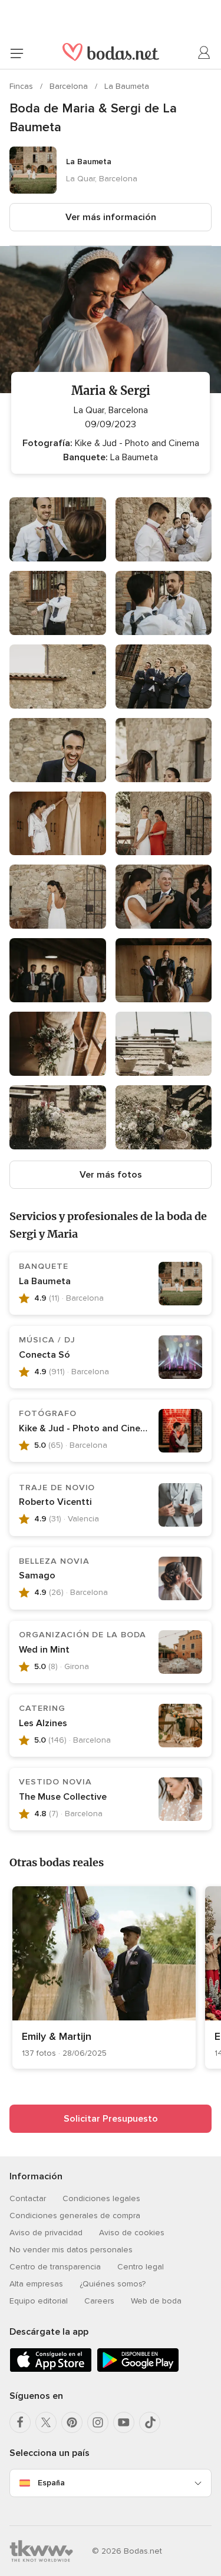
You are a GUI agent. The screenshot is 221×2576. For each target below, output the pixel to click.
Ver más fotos (111, 1175)
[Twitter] (46, 2422)
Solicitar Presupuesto (111, 2119)
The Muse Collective (63, 1797)
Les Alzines (43, 1723)
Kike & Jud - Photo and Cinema (86, 1428)
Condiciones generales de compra (75, 2216)
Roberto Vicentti (55, 1502)
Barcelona (70, 86)
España (51, 2483)
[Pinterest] (72, 2422)
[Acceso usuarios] (204, 53)
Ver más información (111, 217)
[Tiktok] (150, 2422)
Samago (37, 1575)
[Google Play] (138, 2370)
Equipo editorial (39, 2301)
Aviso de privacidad (46, 2233)
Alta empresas (36, 2284)
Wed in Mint (44, 1650)
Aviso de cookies (132, 2233)
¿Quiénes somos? (113, 2284)
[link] (104, 1977)
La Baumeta (127, 86)
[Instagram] (98, 2422)
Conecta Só (44, 1355)
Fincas (22, 86)
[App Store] (51, 2370)
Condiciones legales (101, 2198)
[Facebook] (20, 2422)
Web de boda (156, 2301)
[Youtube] (124, 2422)
